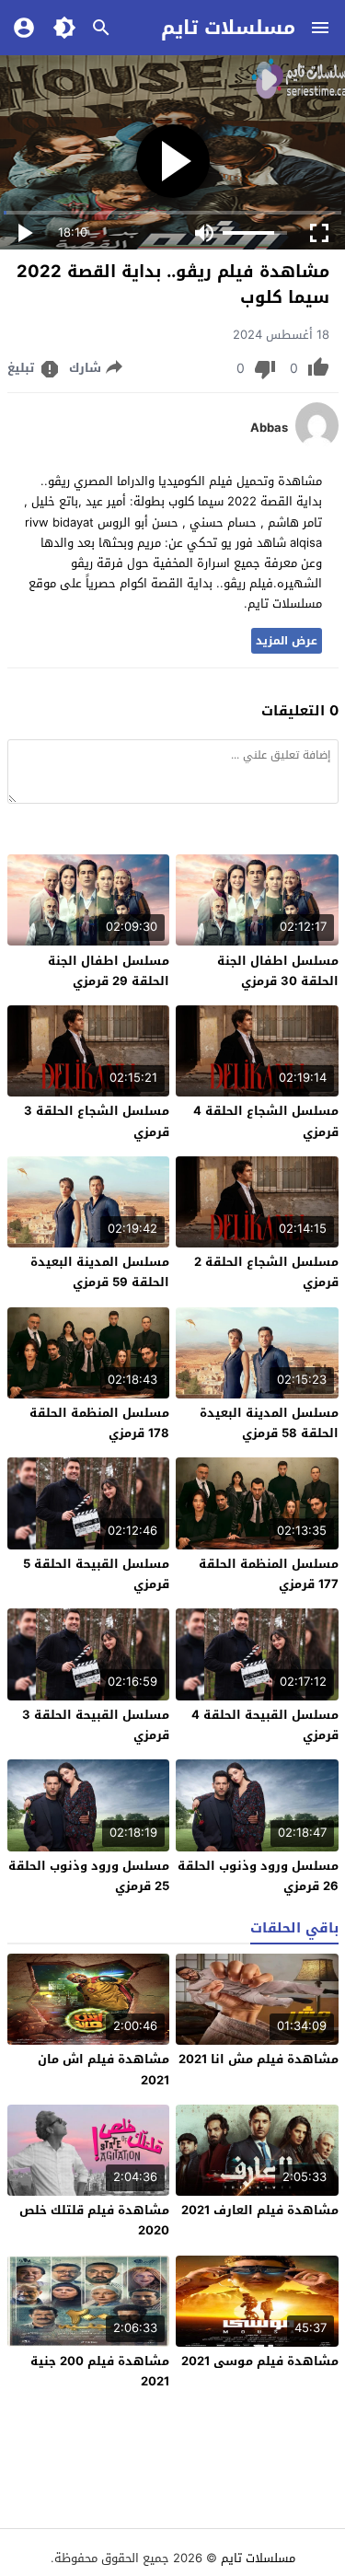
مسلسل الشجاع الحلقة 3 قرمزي (97, 1121)
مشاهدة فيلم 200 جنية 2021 (100, 2371)
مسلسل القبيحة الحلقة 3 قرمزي (96, 1725)
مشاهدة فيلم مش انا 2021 (259, 2059)
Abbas (269, 428)
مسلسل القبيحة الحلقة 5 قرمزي (96, 1574)
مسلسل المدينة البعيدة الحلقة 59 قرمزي (100, 1272)
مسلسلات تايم (228, 28)
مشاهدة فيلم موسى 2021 (260, 2361)
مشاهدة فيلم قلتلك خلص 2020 (94, 2220)
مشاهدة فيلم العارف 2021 (260, 2210)
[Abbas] (317, 444)
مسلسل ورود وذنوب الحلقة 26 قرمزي (258, 1876)
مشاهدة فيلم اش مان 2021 (103, 2069)
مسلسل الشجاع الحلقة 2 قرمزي (266, 1272)
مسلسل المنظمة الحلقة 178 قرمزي (99, 1423)
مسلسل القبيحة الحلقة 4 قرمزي (265, 1725)
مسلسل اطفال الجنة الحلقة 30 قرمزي (278, 971)
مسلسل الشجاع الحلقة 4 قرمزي (266, 1121)
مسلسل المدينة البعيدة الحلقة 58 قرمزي (269, 1423)
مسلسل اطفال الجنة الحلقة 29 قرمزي (109, 971)
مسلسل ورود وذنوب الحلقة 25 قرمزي (89, 1876)
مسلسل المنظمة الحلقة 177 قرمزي (269, 1574)
